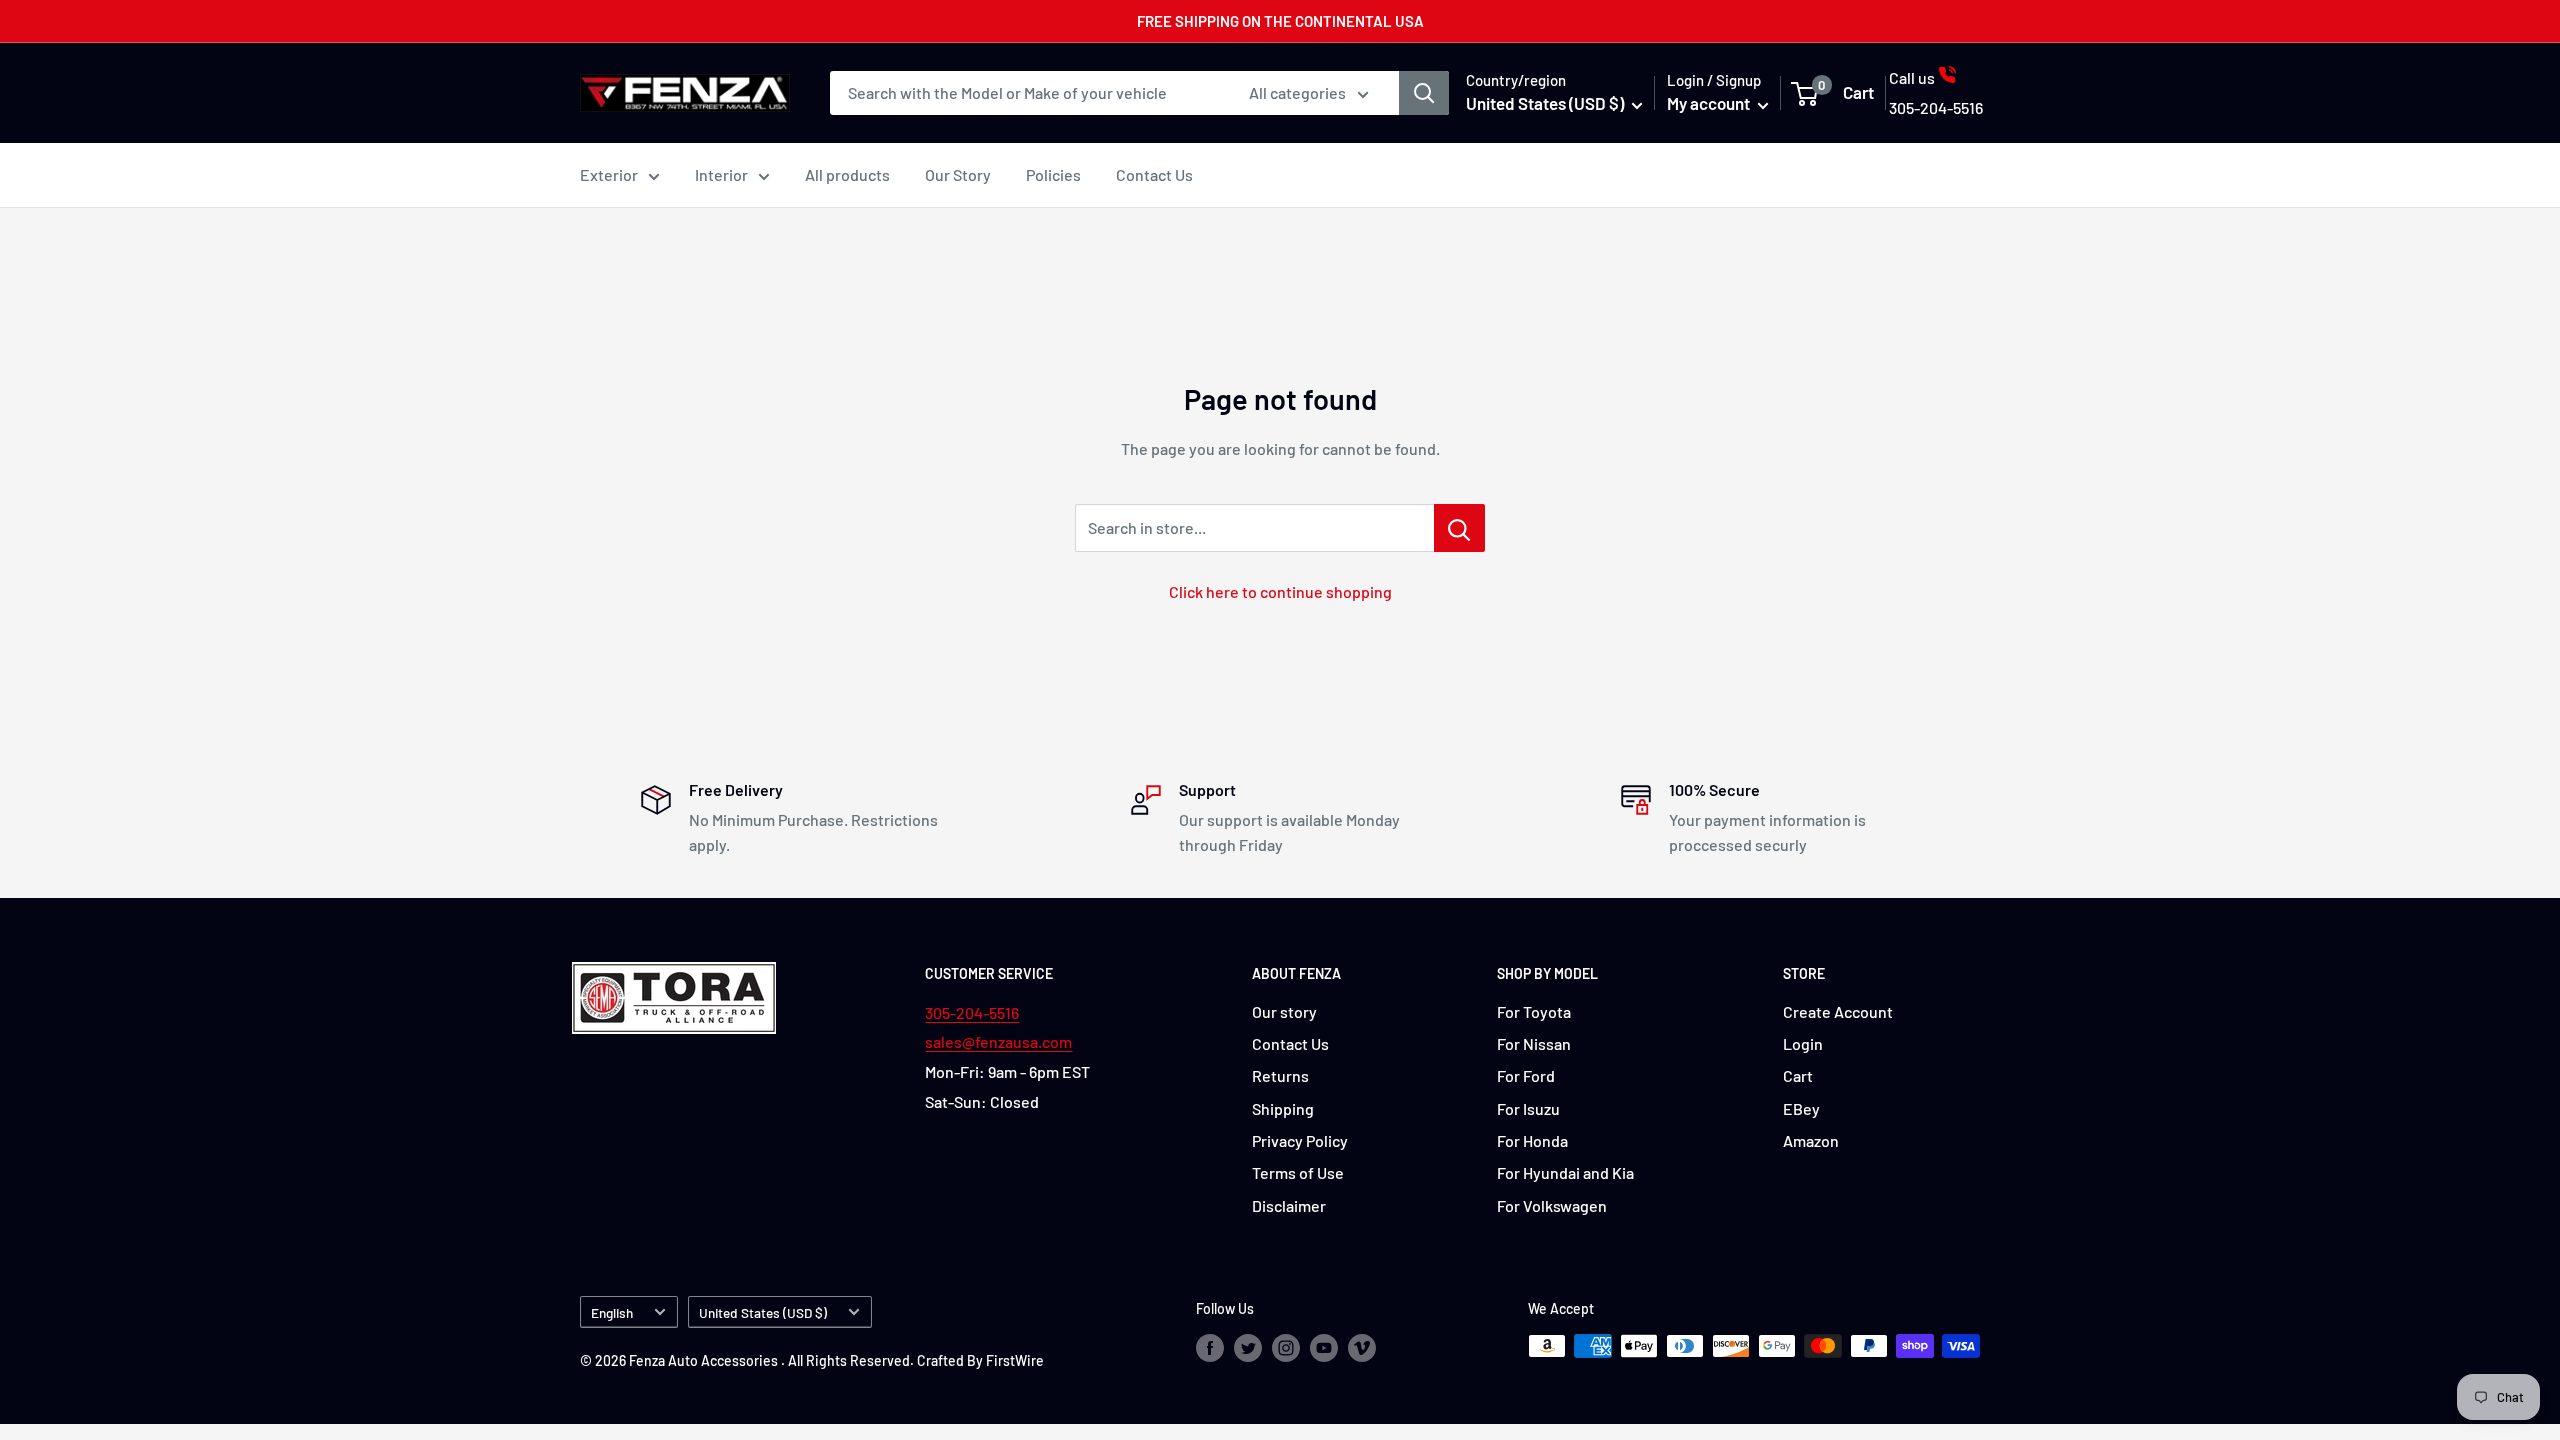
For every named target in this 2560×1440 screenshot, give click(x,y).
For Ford (1526, 1075)
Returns (1280, 1075)
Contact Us (1154, 174)
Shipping (1283, 1108)
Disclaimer (1289, 1205)
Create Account (1838, 1011)
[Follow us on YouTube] (1324, 1348)
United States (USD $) (763, 1312)
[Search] (1424, 93)
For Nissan (1534, 1043)
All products (847, 174)
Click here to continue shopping (1280, 591)
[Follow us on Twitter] (1248, 1348)
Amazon (1811, 1140)
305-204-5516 (972, 1012)
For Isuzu (1528, 1108)
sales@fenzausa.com (998, 1041)
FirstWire (1015, 1360)
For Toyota (1534, 1011)
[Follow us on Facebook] (1210, 1348)
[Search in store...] (1459, 528)
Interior (721, 174)
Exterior (609, 174)
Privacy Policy (1300, 1140)
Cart (1798, 1075)
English (612, 1312)
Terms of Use (1298, 1172)
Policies (1053, 174)
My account (1710, 103)
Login (1803, 1043)
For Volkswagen (1552, 1205)
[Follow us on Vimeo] (1362, 1348)
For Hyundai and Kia (1565, 1172)
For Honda (1532, 1140)
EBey (1801, 1108)
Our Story (958, 174)
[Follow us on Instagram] (1286, 1348)
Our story (1284, 1011)
